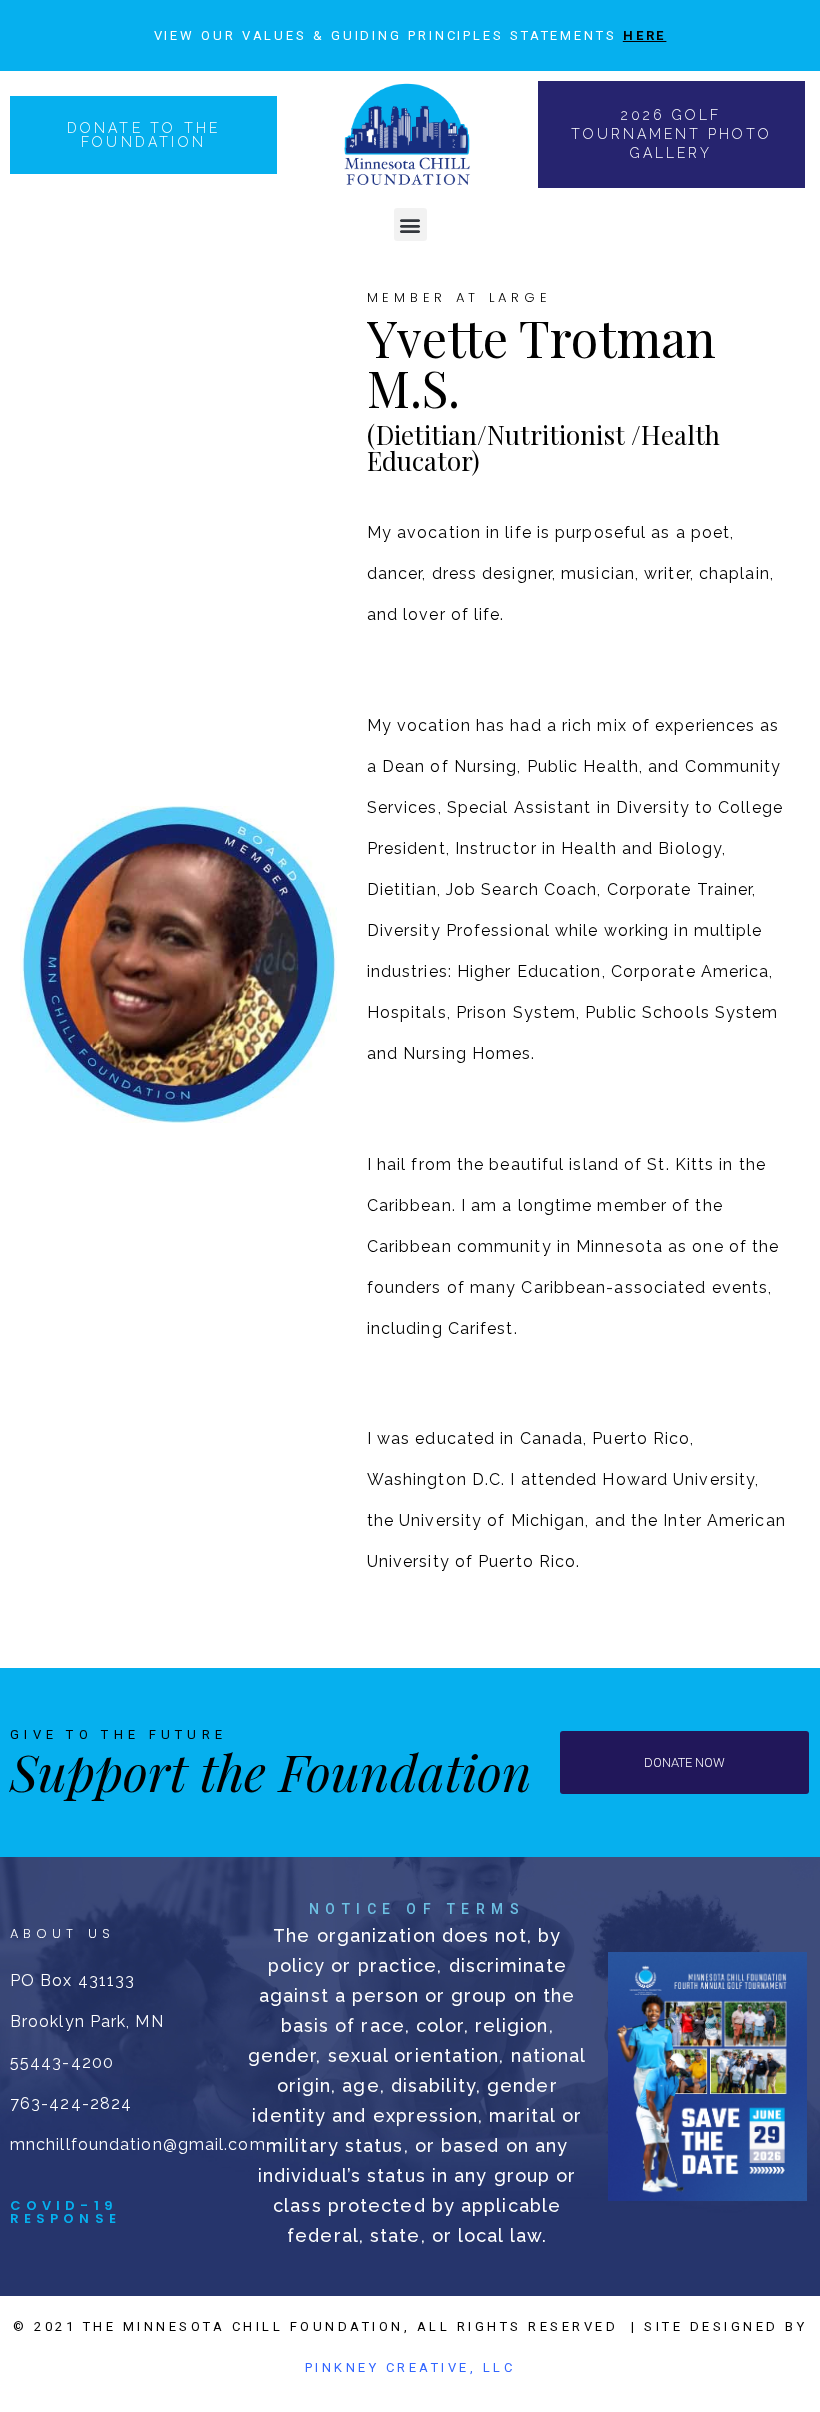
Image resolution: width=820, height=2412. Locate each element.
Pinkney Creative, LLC (410, 2367)
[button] (410, 224)
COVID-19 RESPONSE (65, 2212)
